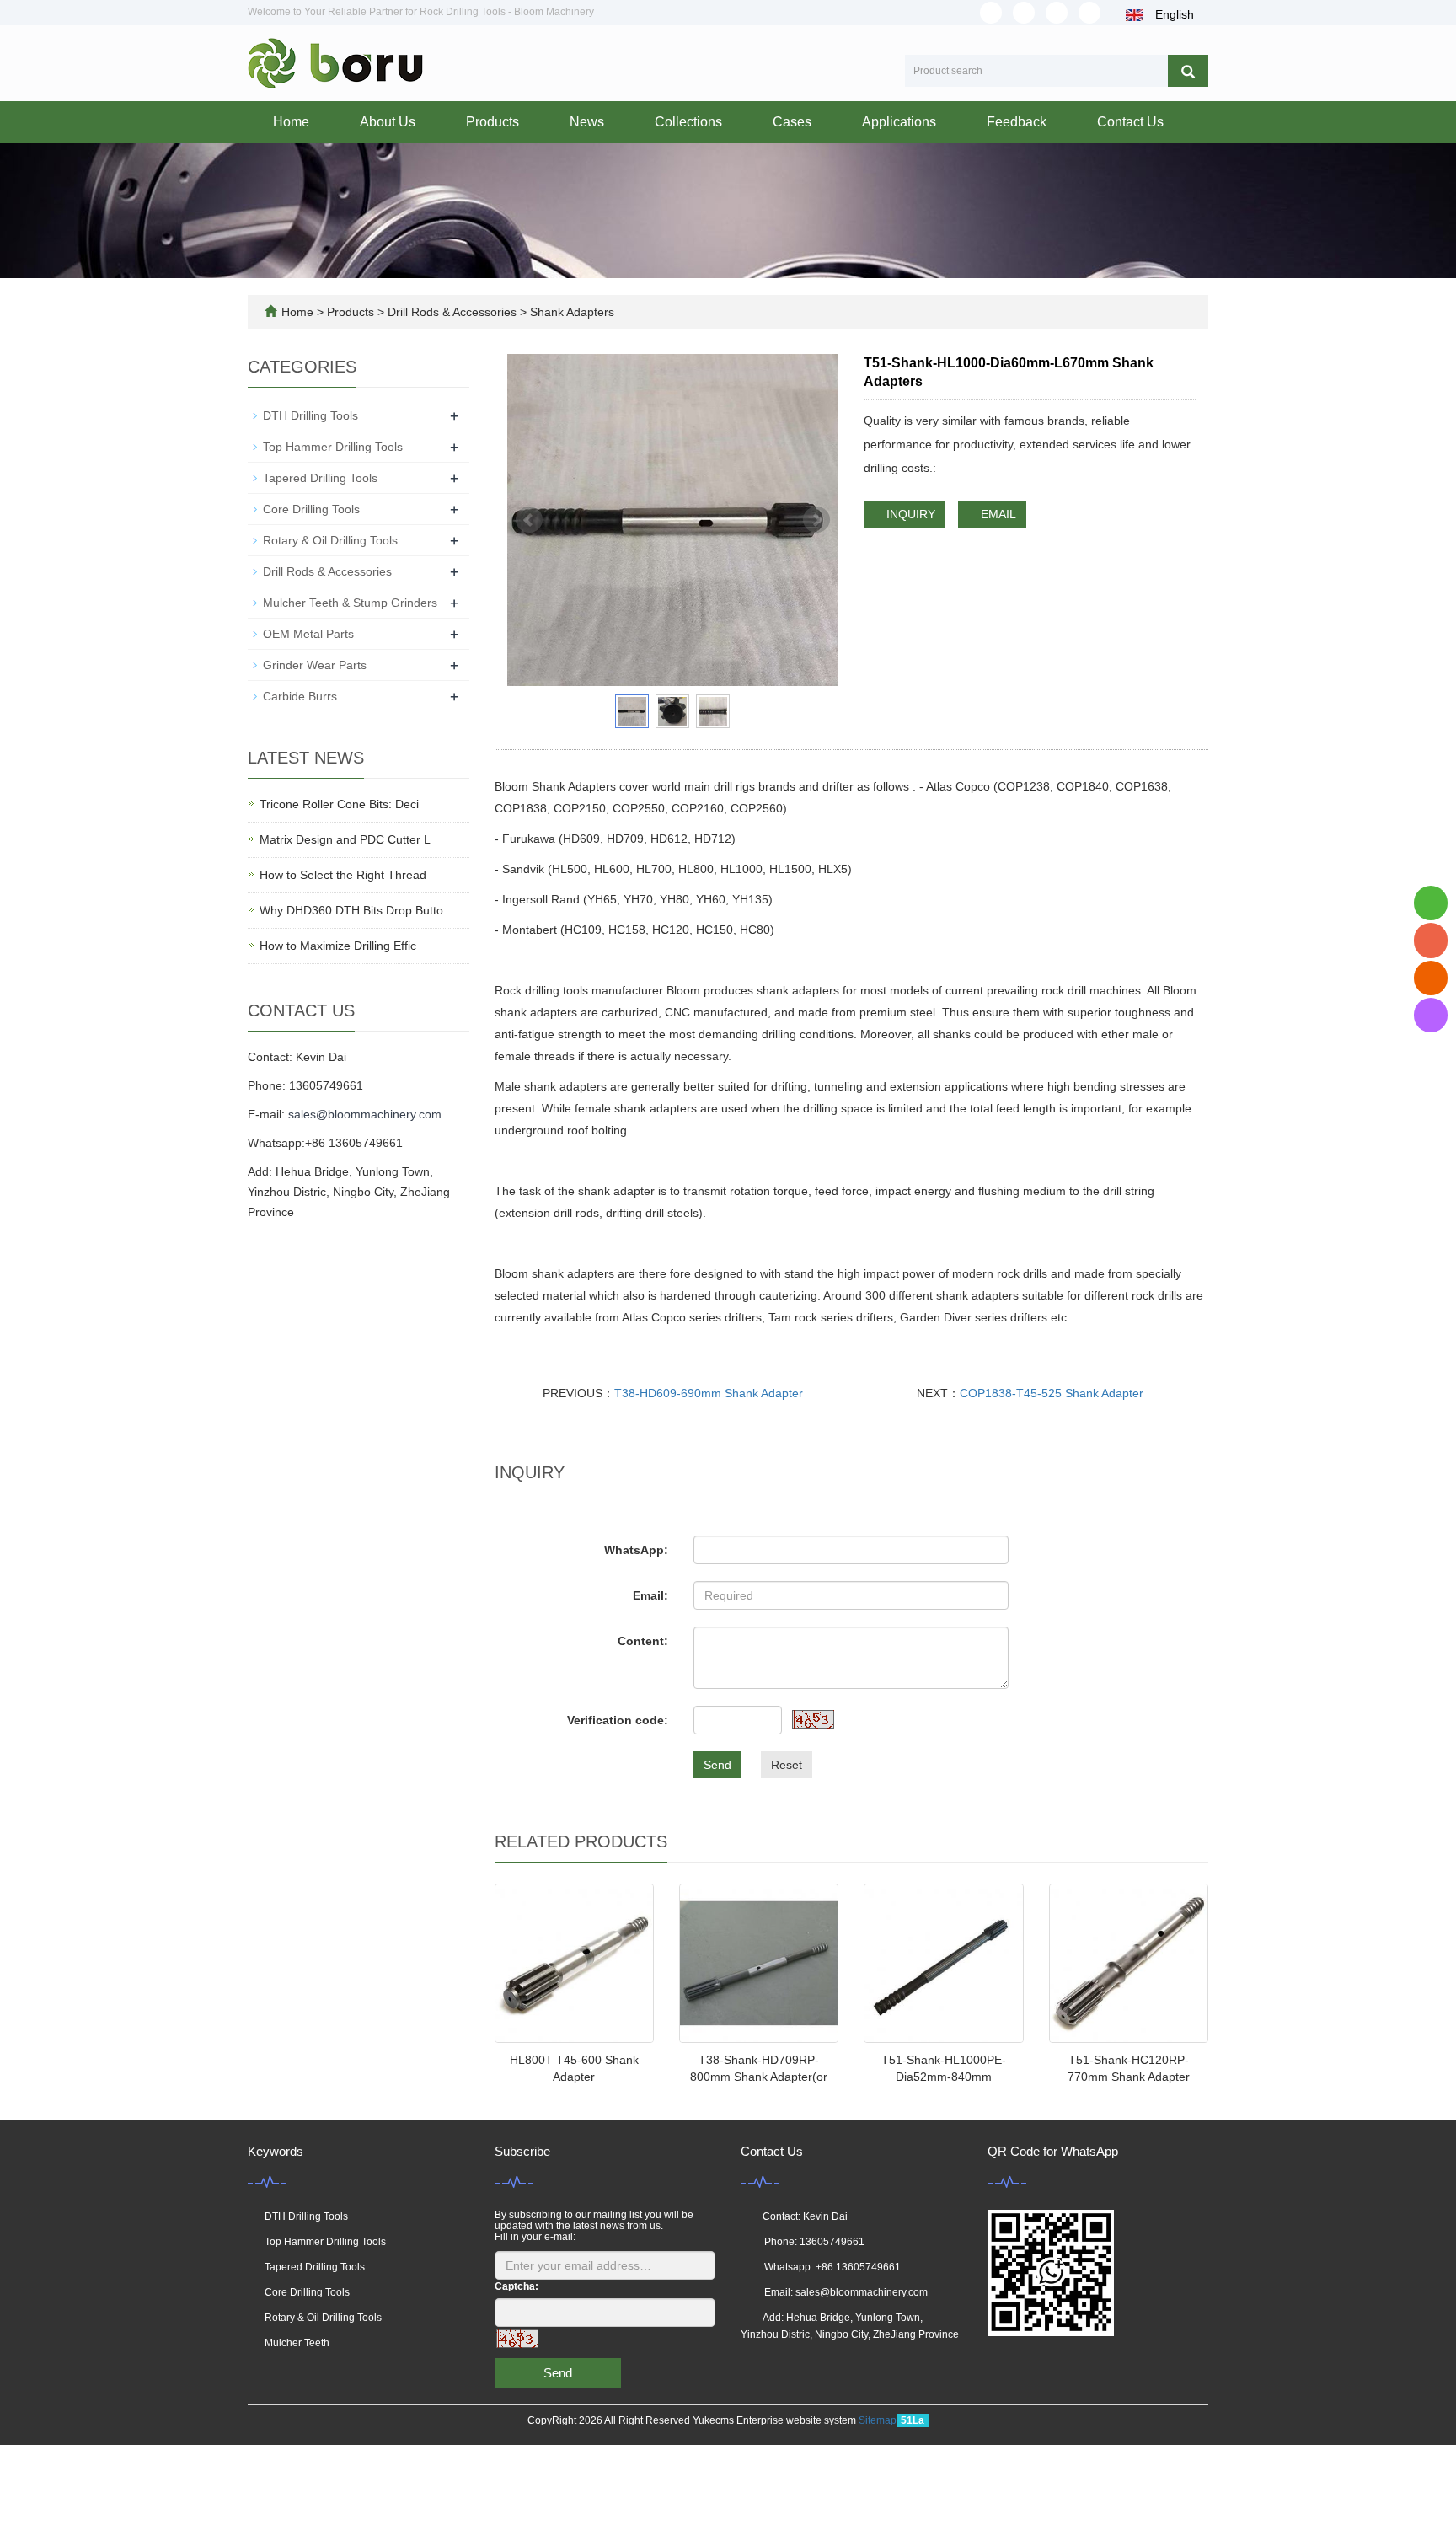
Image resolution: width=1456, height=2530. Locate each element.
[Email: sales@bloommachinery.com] (1431, 978)
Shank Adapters (570, 312)
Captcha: (517, 2286)
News (587, 122)
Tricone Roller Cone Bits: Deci (339, 804)
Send (717, 1765)
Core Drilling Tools (311, 509)
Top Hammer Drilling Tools (333, 447)
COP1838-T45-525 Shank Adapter (1052, 1393)
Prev (529, 520)
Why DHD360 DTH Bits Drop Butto (351, 910)
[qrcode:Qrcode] (1431, 1015)
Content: (643, 1641)
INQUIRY (909, 514)
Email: (650, 1595)
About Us (388, 122)
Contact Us (1130, 122)
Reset (787, 1765)
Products (492, 122)
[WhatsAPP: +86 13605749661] (1431, 903)
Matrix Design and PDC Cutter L (345, 839)
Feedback (1017, 122)
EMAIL (997, 514)
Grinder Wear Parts (315, 665)
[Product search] (1188, 71)
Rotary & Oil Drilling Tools (330, 540)
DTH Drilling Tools (310, 415)
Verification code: (618, 1720)
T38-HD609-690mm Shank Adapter (709, 1393)
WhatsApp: (636, 1550)
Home (291, 122)
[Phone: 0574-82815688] (1431, 940)
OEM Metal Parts (308, 634)
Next (816, 520)
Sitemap (878, 2420)
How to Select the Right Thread (343, 875)
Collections (688, 122)
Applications (899, 122)
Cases (792, 122)
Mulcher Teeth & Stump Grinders (350, 603)
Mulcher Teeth (297, 2343)
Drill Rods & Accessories (452, 312)
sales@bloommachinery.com (365, 1114)
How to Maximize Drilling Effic (338, 946)
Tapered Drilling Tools (320, 478)
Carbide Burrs (300, 696)
